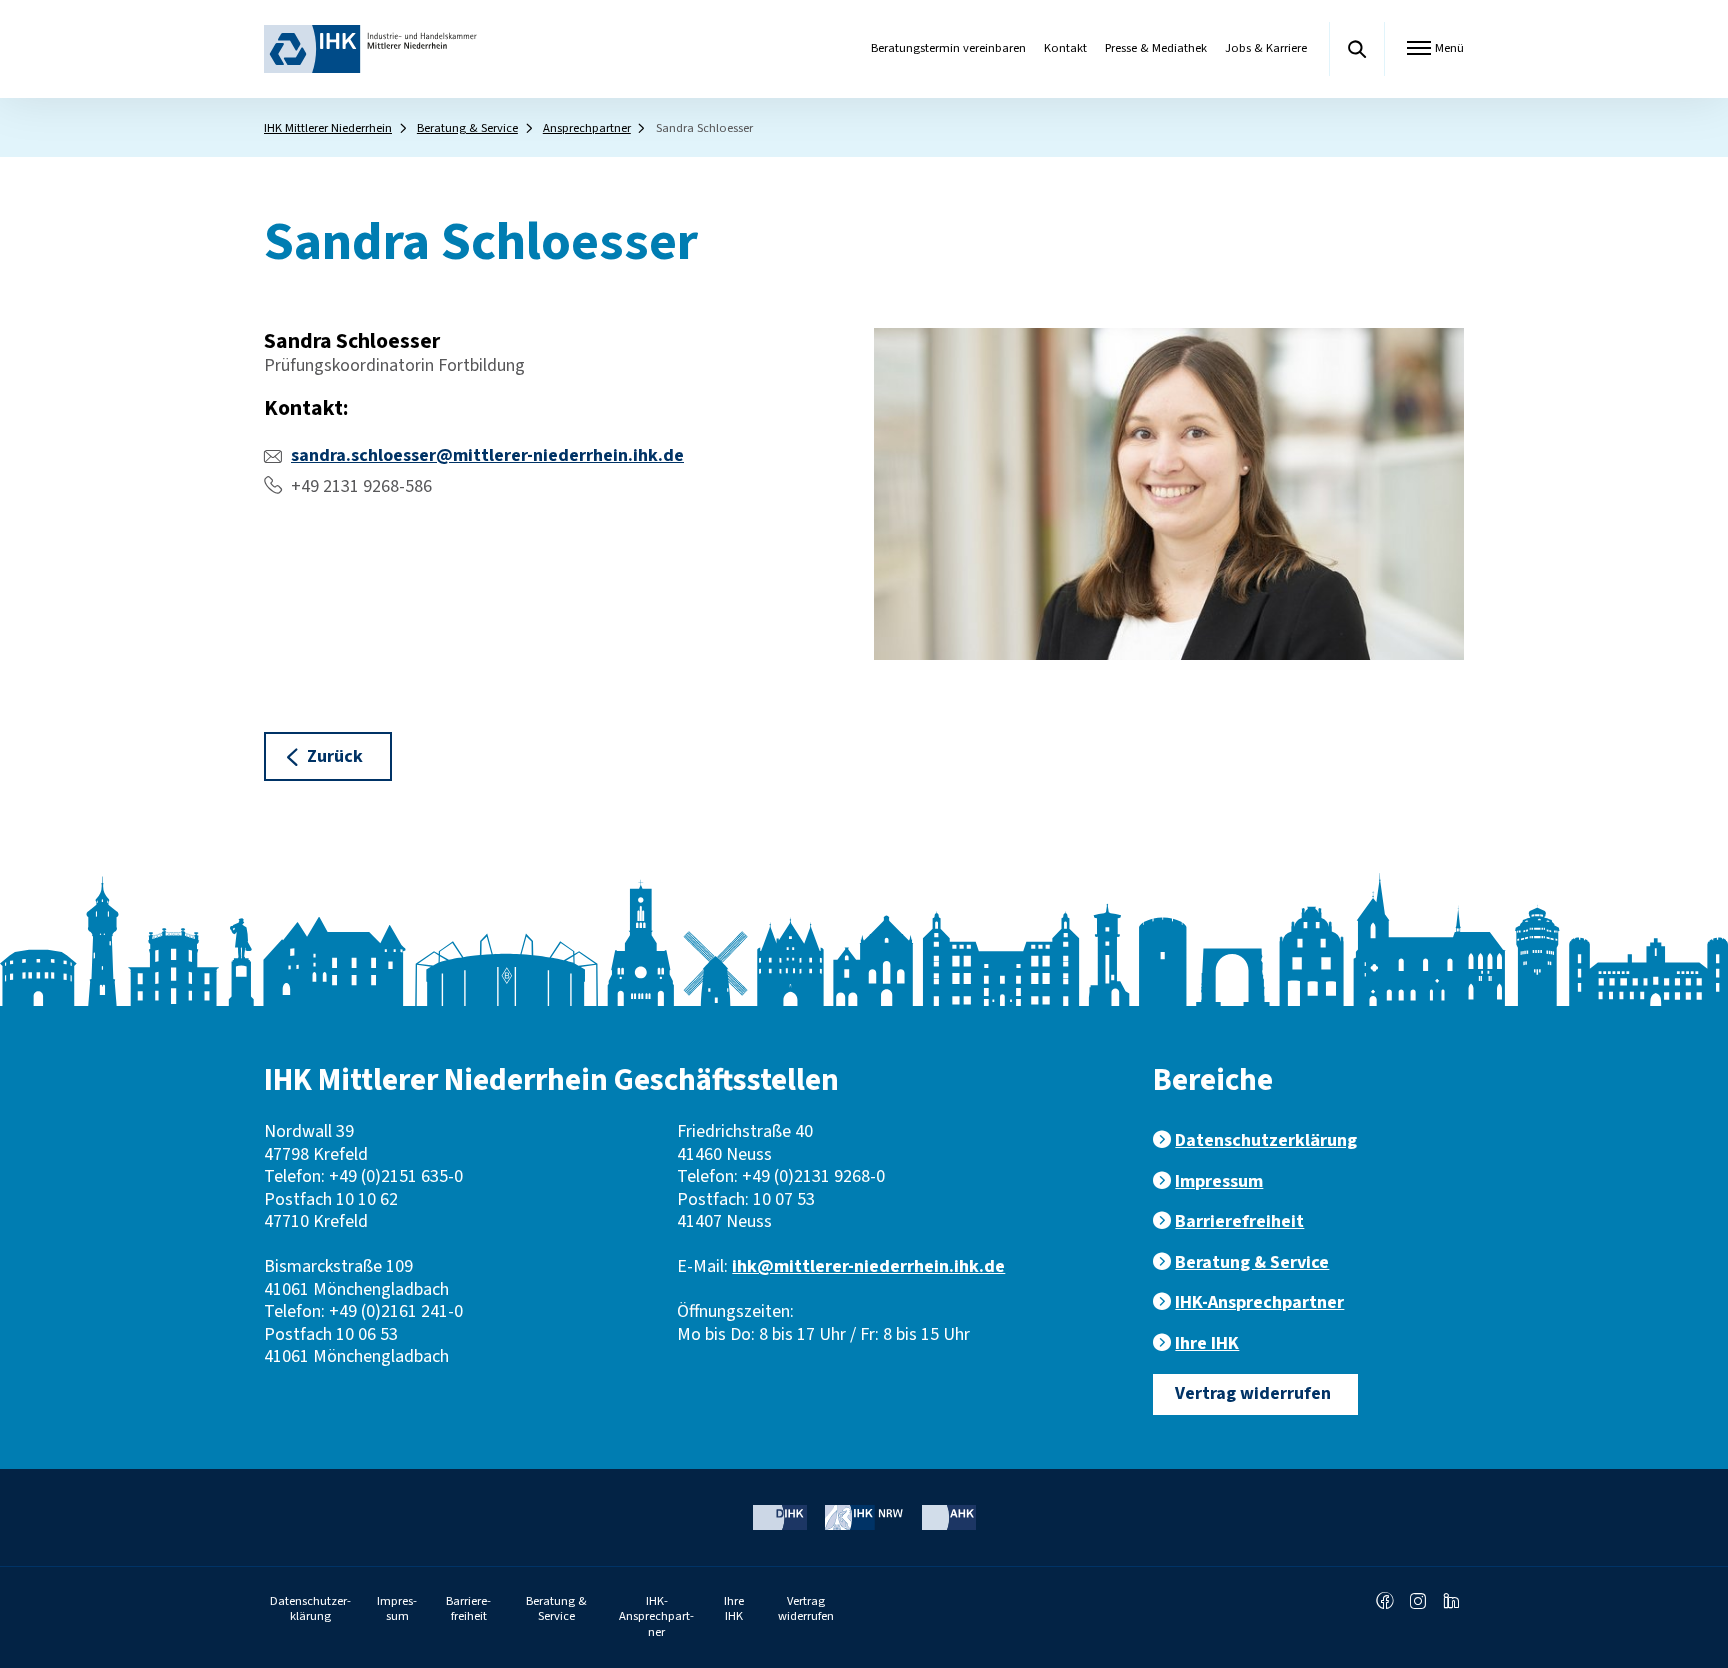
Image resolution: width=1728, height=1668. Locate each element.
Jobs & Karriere (1266, 48)
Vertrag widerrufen (1253, 1393)
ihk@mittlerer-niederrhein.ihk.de (868, 1266)
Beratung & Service (467, 128)
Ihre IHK (1207, 1343)
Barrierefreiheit (1239, 1221)
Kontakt (1065, 48)
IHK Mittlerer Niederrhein (328, 128)
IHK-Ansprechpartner (1259, 1302)
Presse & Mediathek (1156, 48)
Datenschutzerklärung (1266, 1140)
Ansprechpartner (587, 128)
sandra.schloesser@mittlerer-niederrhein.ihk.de (487, 455)
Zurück (335, 756)
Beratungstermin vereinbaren (948, 48)
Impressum (1219, 1181)
